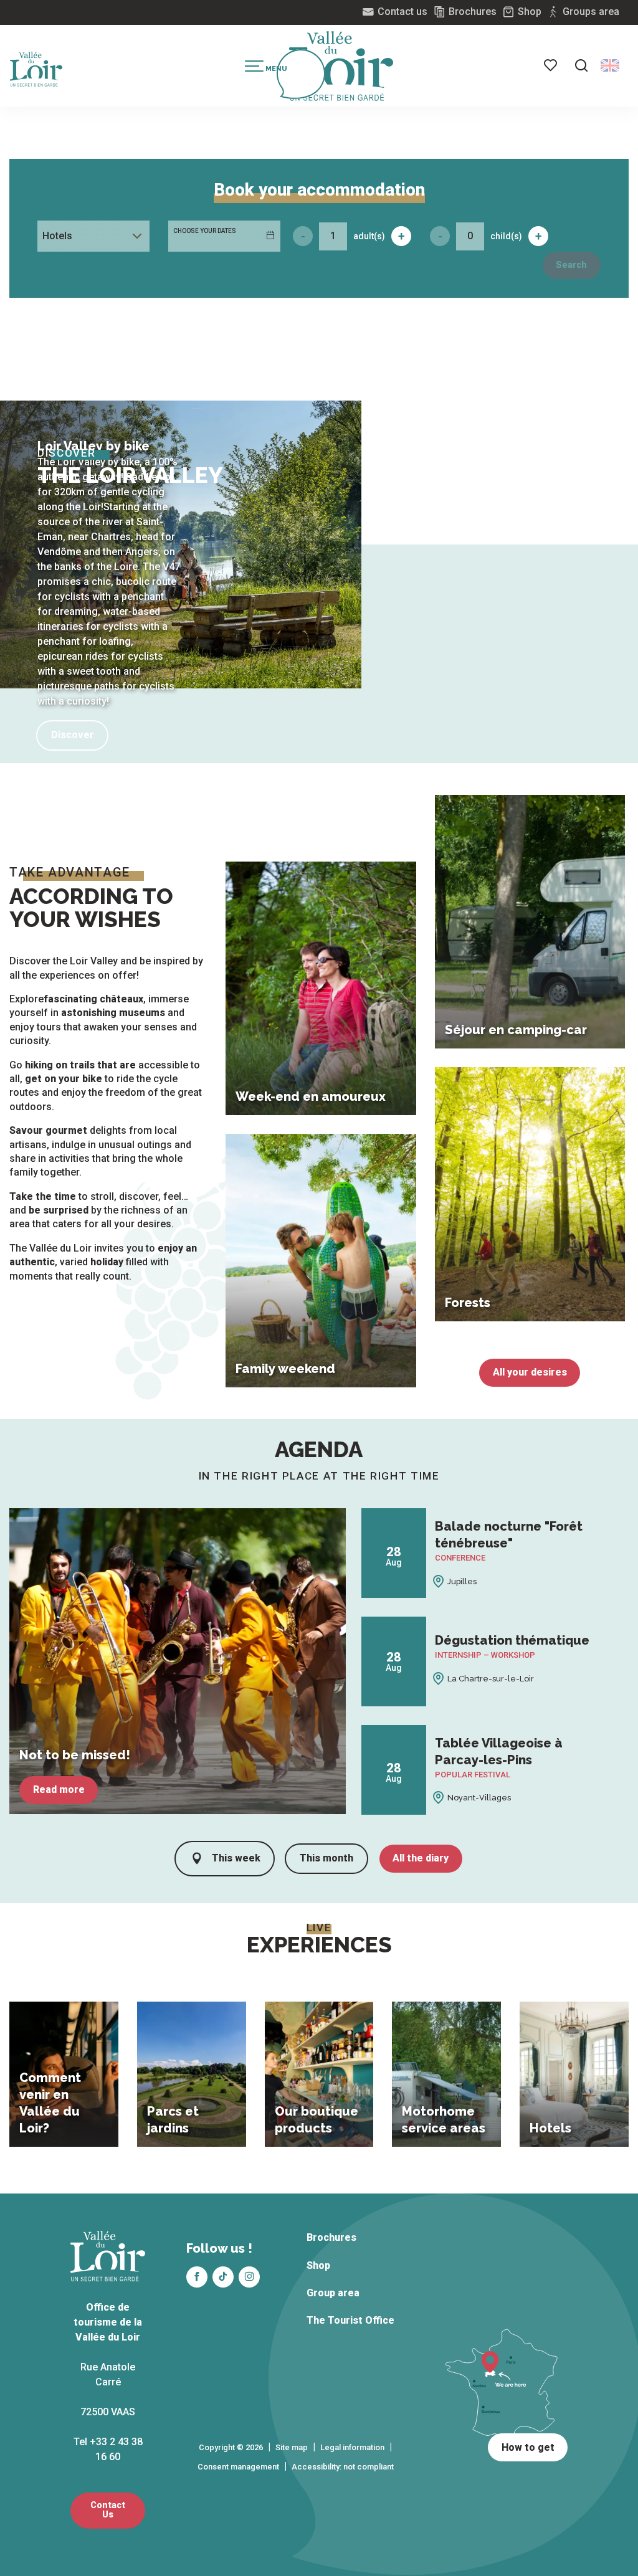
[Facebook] (197, 2277)
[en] (610, 65)
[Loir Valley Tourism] (341, 66)
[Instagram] (249, 2277)
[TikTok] (223, 2277)
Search (571, 265)
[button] (581, 65)
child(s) (506, 236)
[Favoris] (551, 65)
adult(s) (369, 236)
